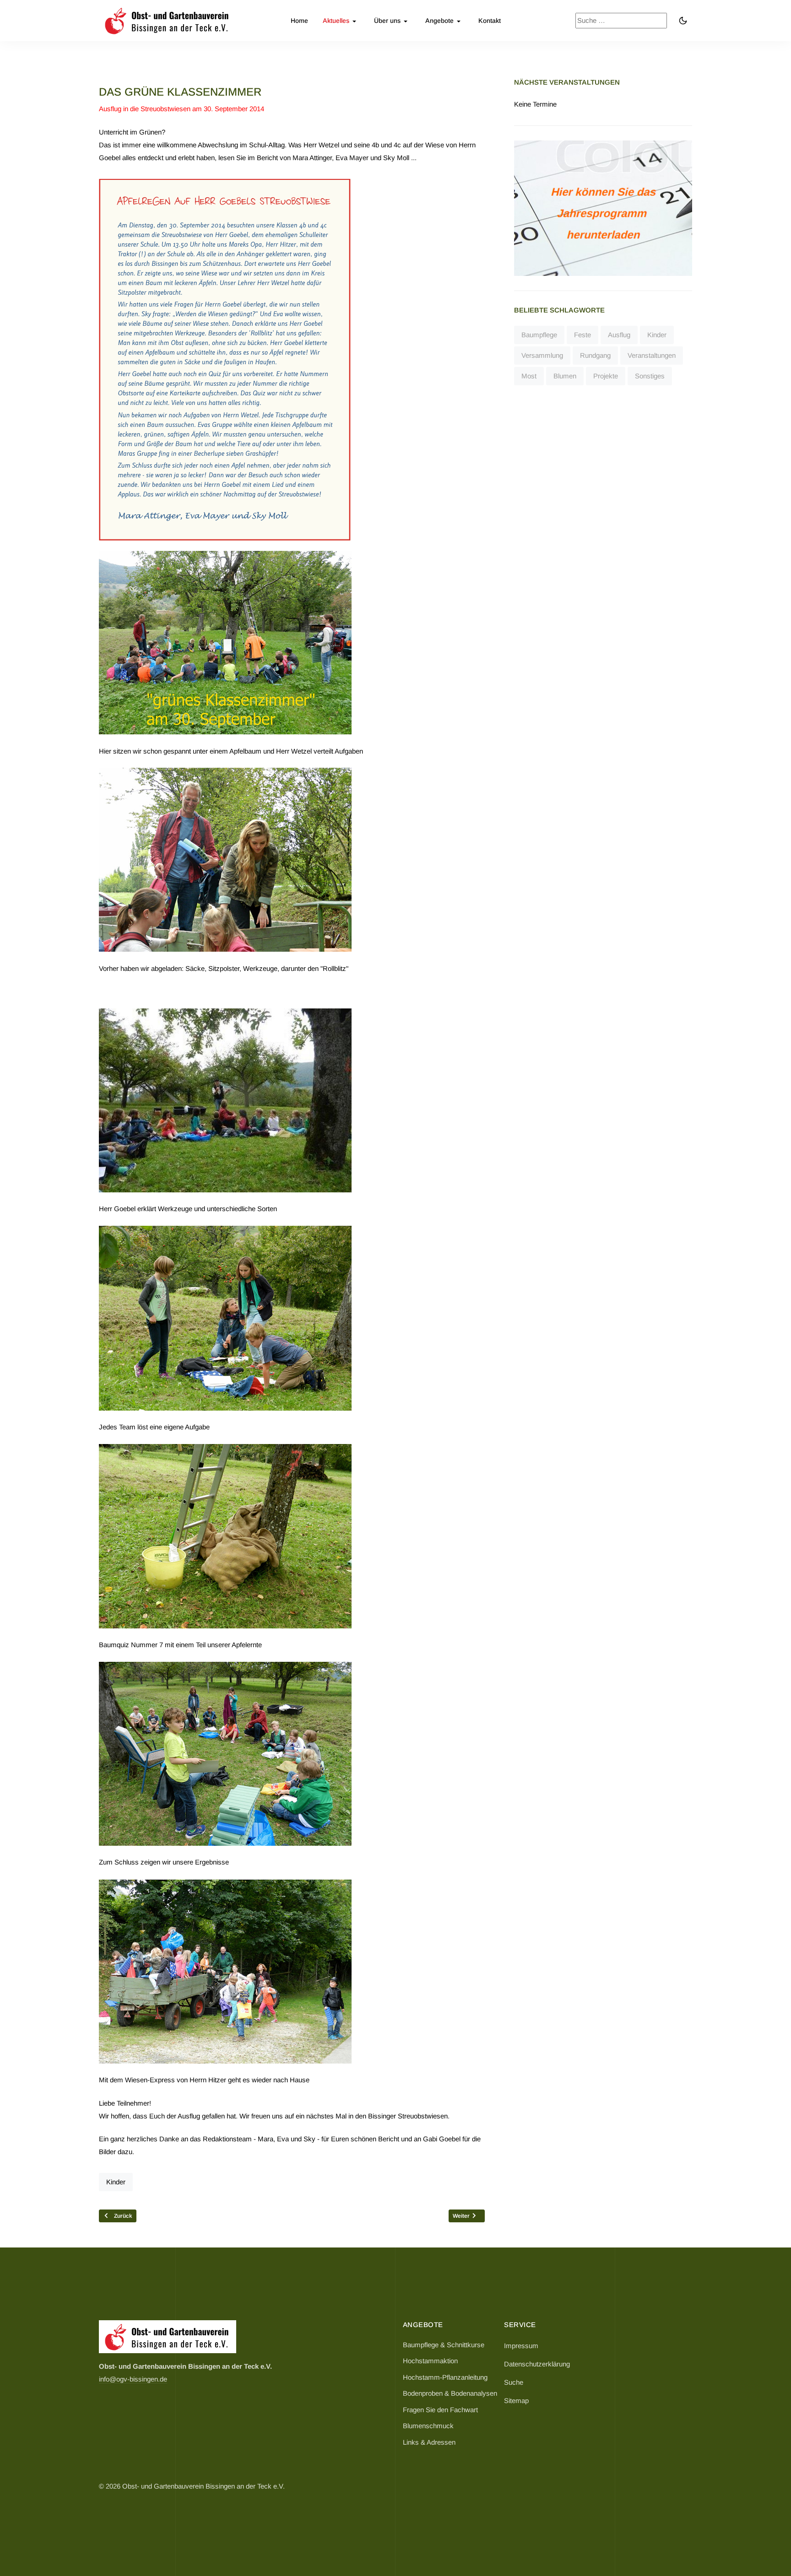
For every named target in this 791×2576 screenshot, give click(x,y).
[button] (341, 21)
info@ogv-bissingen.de (133, 2379)
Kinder (116, 2182)
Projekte (606, 376)
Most (529, 376)
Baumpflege (539, 335)
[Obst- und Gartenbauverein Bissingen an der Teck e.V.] (168, 21)
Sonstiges (650, 376)
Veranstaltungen (652, 355)
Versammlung (542, 355)
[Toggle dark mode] (683, 21)
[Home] (168, 2336)
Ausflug (619, 335)
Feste (582, 335)
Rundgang (595, 355)
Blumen (565, 376)
